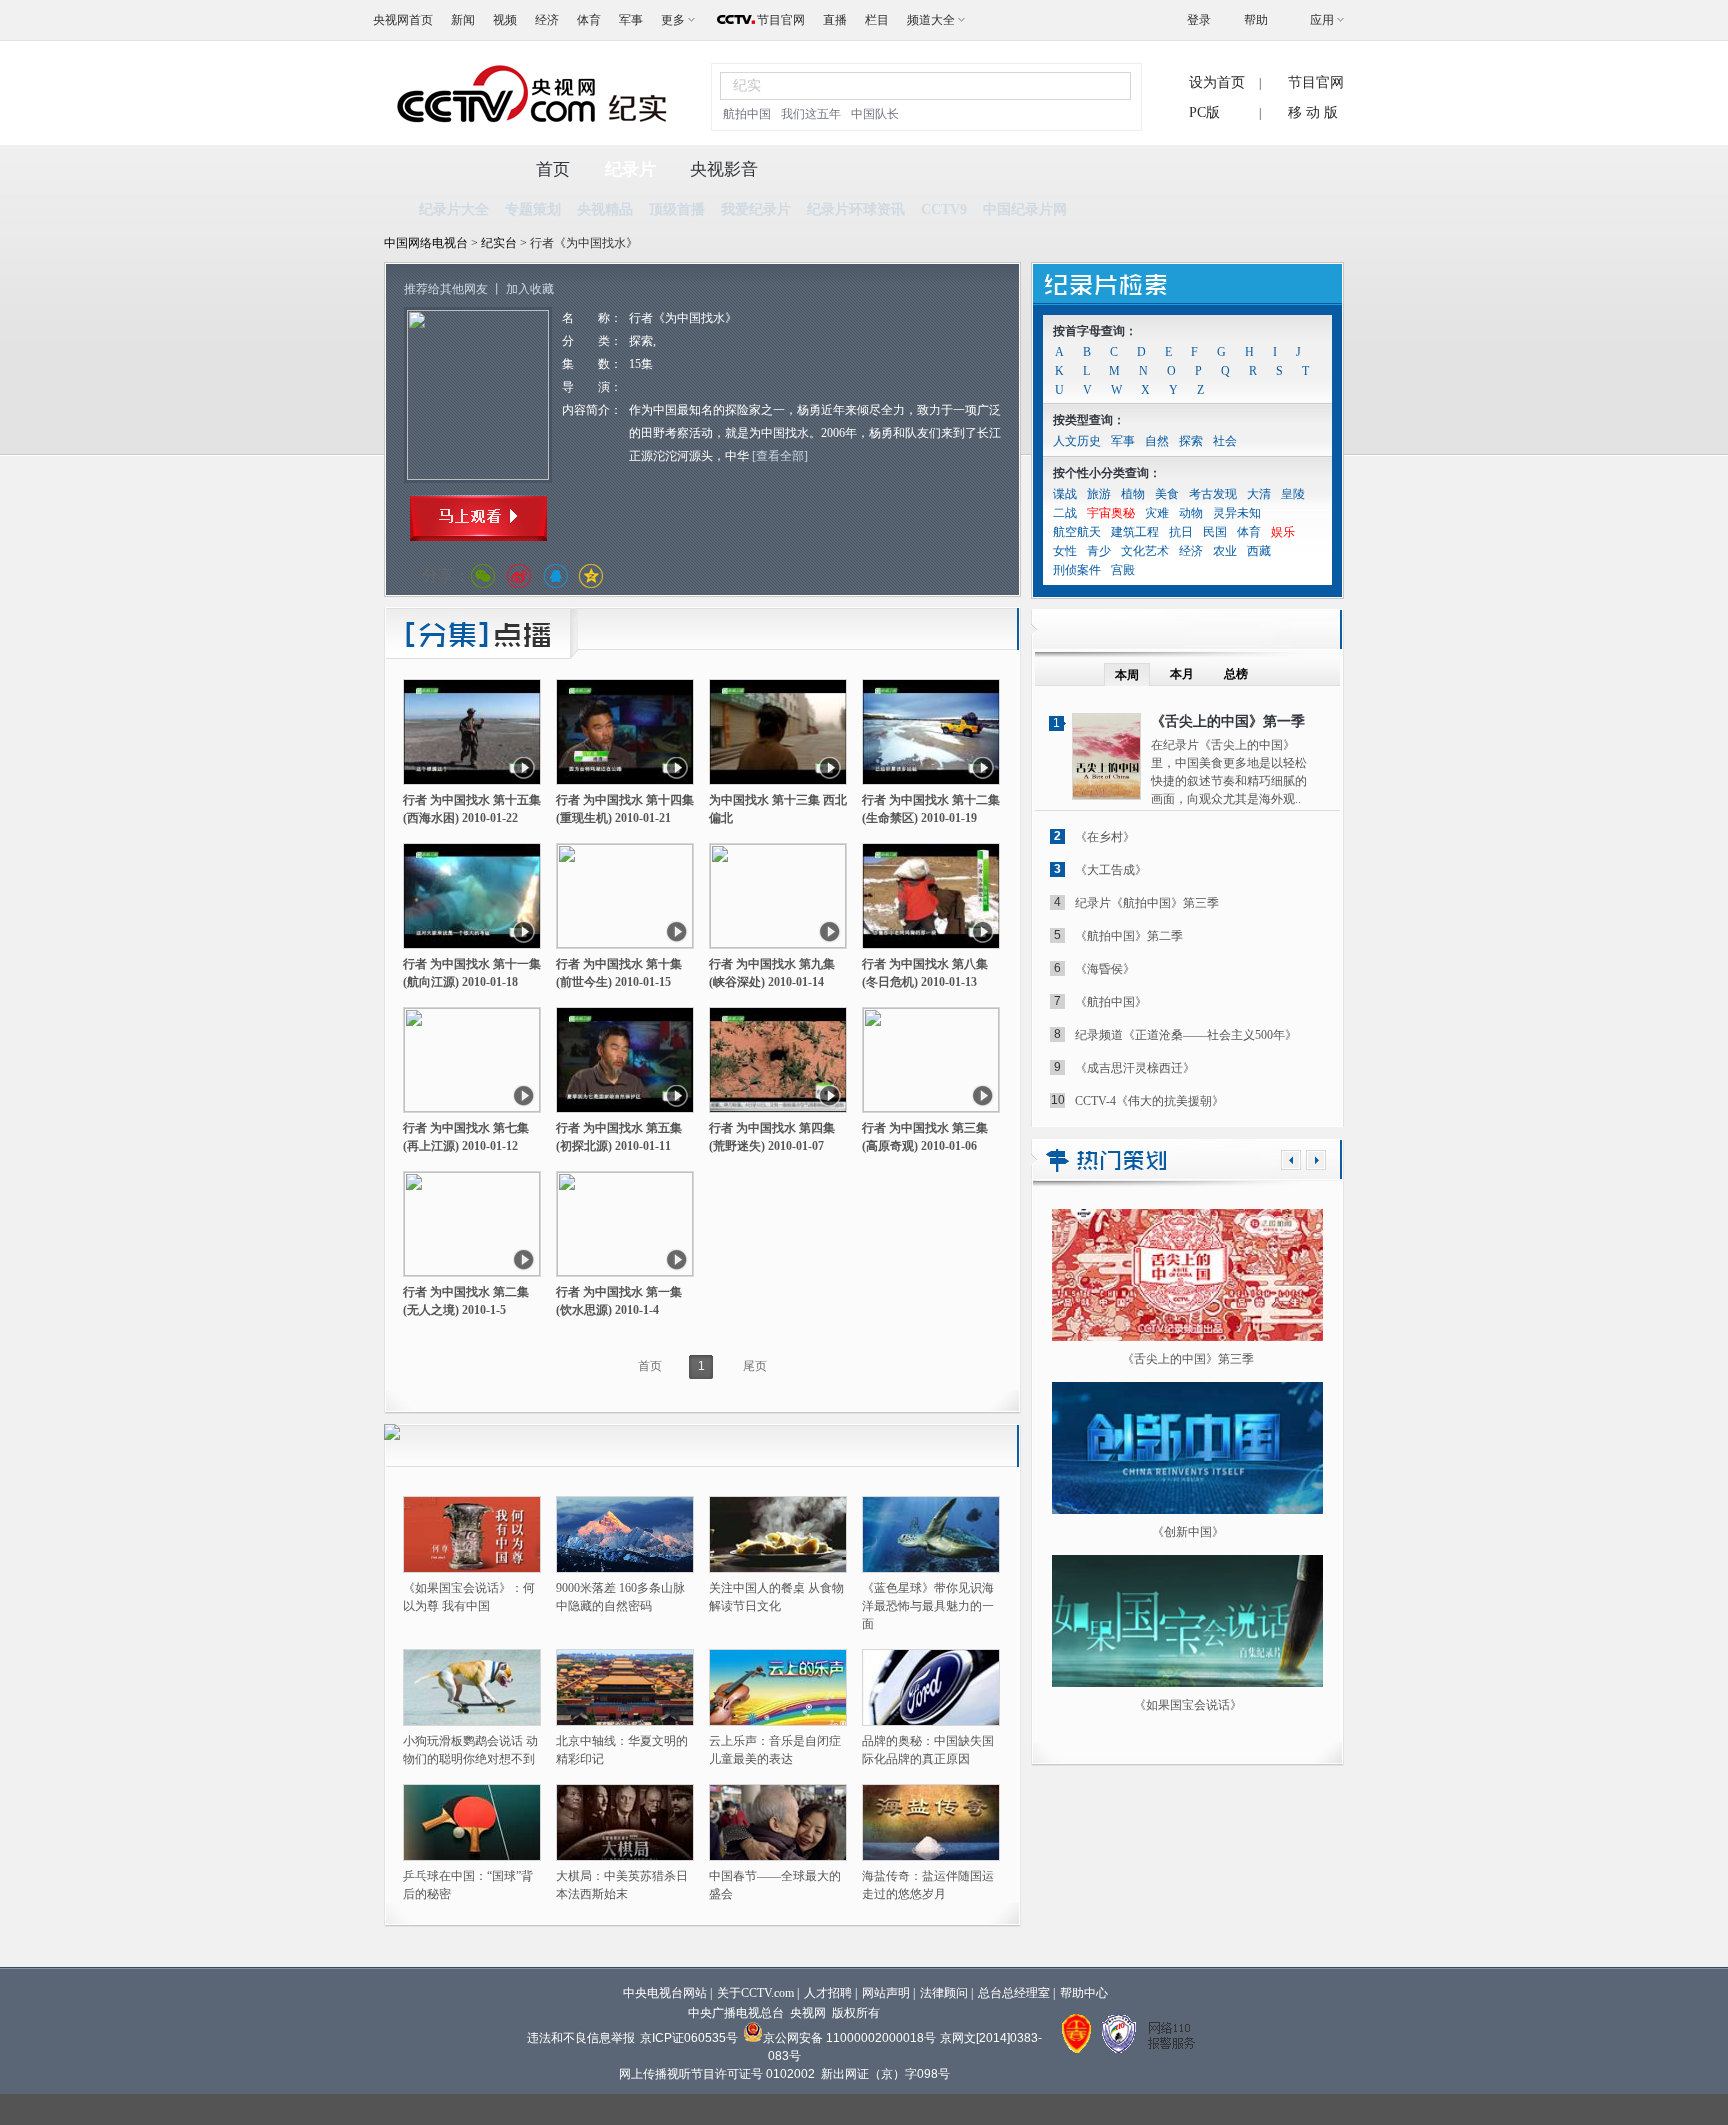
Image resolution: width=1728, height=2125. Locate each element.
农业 (1225, 551)
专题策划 (533, 209)
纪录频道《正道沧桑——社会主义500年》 (1186, 1035)
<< (1291, 1160)
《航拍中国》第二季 (1129, 936)
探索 (1191, 441)
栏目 (877, 20)
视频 (505, 20)
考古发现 (1213, 494)
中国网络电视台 (426, 243)
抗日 (1181, 532)
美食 (1167, 494)
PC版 (1204, 112)
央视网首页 (403, 20)
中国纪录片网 (1025, 209)
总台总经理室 (1014, 1993)
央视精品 (605, 209)
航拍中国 (747, 114)
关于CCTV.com (755, 1993)
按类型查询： (1089, 420)
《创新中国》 (1188, 1532)
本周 (1127, 675)
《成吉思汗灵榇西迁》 (1135, 1068)
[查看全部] (780, 456)
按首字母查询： (1095, 331)
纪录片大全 (454, 209)
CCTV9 (944, 209)
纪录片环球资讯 (856, 209)
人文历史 (1077, 441)
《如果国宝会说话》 (1188, 1705)
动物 (1191, 513)
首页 (553, 169)
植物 (1133, 494)
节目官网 (781, 20)
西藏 (1259, 551)
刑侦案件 (1077, 570)
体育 (589, 20)
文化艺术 (1145, 551)
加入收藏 (530, 289)
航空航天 (1077, 532)
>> (1316, 1160)
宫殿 (1123, 570)
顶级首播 (677, 209)
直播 (835, 20)
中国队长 (875, 114)
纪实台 (500, 243)
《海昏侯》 (1105, 969)
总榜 (1236, 674)
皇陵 (1293, 494)
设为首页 (1217, 82)
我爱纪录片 (756, 209)
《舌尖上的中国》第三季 (1188, 1359)
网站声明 (886, 1993)
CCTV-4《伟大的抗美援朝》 (1149, 1101)
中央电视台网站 (665, 1993)
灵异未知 (1237, 513)
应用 (1322, 20)
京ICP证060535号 (689, 2038)
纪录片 (630, 169)
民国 (1215, 532)
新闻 (463, 20)
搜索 (1104, 85)
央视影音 (724, 169)
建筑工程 (1135, 532)
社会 (1225, 441)
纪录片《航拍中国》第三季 (1147, 903)
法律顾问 (944, 1993)
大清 (1259, 494)
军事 (631, 20)
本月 (1182, 674)
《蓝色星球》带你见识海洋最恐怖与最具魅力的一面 (928, 1606)
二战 (1065, 513)
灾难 (1157, 513)
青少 (1099, 551)
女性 (1065, 551)
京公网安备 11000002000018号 (849, 2038)
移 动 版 (1313, 112)
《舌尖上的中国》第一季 (1228, 721)
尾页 (755, 1366)
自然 (1157, 441)
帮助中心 (1084, 1993)
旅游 (1099, 494)
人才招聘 (828, 1993)
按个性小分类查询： (1107, 473)
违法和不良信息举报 (581, 2038)
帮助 (1256, 20)
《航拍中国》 (1111, 1002)
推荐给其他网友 (446, 289)
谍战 (1065, 494)
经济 (547, 20)
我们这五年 (811, 114)
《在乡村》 (1105, 837)
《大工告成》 (1111, 870)
